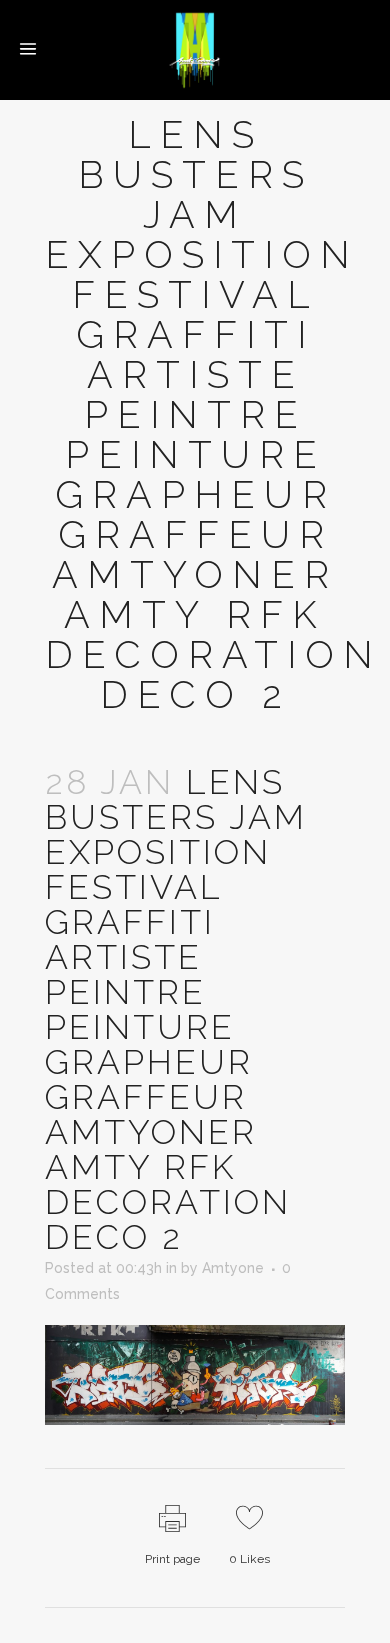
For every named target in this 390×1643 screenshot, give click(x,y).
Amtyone (233, 1268)
